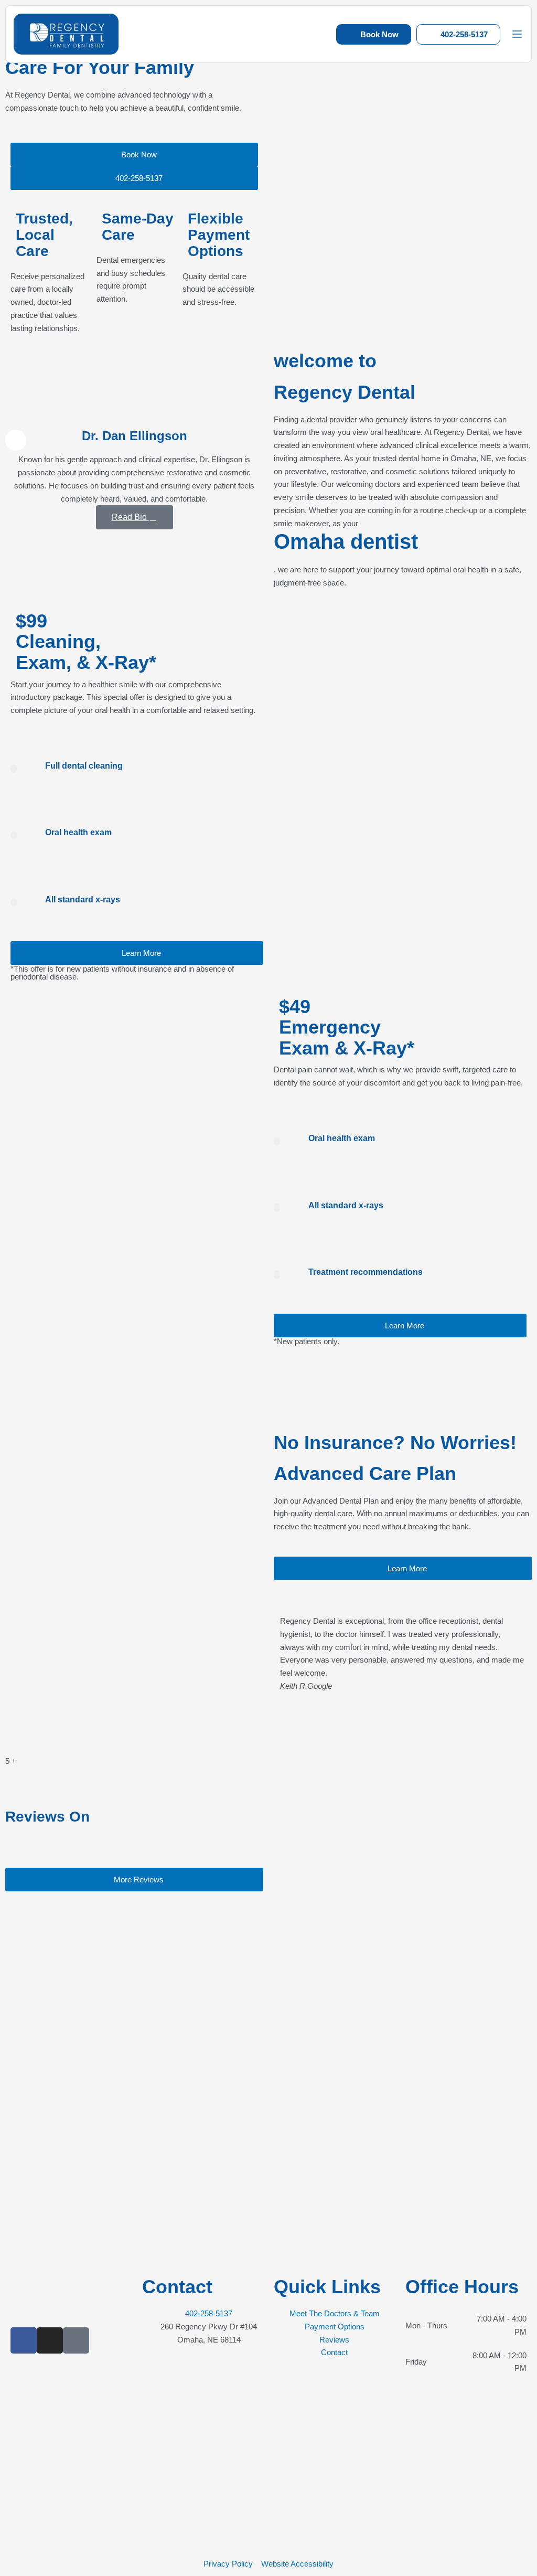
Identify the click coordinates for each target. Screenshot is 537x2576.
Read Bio (130, 518)
